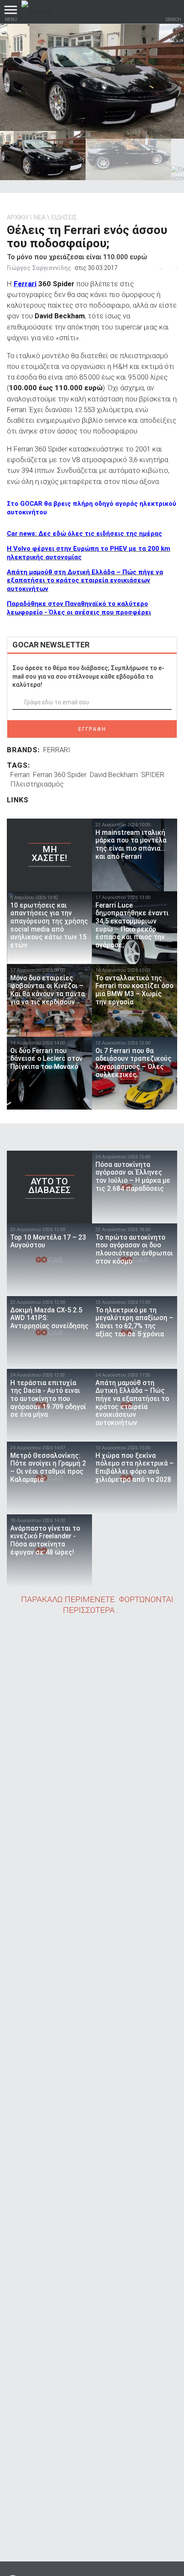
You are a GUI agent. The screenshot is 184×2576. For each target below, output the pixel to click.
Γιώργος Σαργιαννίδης (39, 268)
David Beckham (114, 775)
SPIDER (153, 775)
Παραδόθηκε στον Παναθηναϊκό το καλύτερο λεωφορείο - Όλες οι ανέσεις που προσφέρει (79, 608)
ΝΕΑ (40, 217)
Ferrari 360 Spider (60, 775)
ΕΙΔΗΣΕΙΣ (64, 217)
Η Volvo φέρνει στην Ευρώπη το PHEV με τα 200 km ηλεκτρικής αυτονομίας (89, 553)
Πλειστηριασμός (37, 784)
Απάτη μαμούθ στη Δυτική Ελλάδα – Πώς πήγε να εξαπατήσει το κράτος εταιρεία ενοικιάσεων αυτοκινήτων (85, 581)
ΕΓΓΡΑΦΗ (92, 729)
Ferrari (25, 284)
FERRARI (57, 750)
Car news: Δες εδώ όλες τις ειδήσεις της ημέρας (85, 534)
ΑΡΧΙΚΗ (17, 217)
